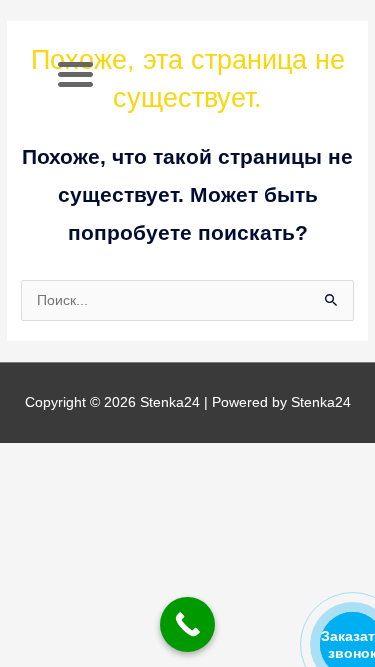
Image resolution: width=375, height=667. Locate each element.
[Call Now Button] (187, 624)
